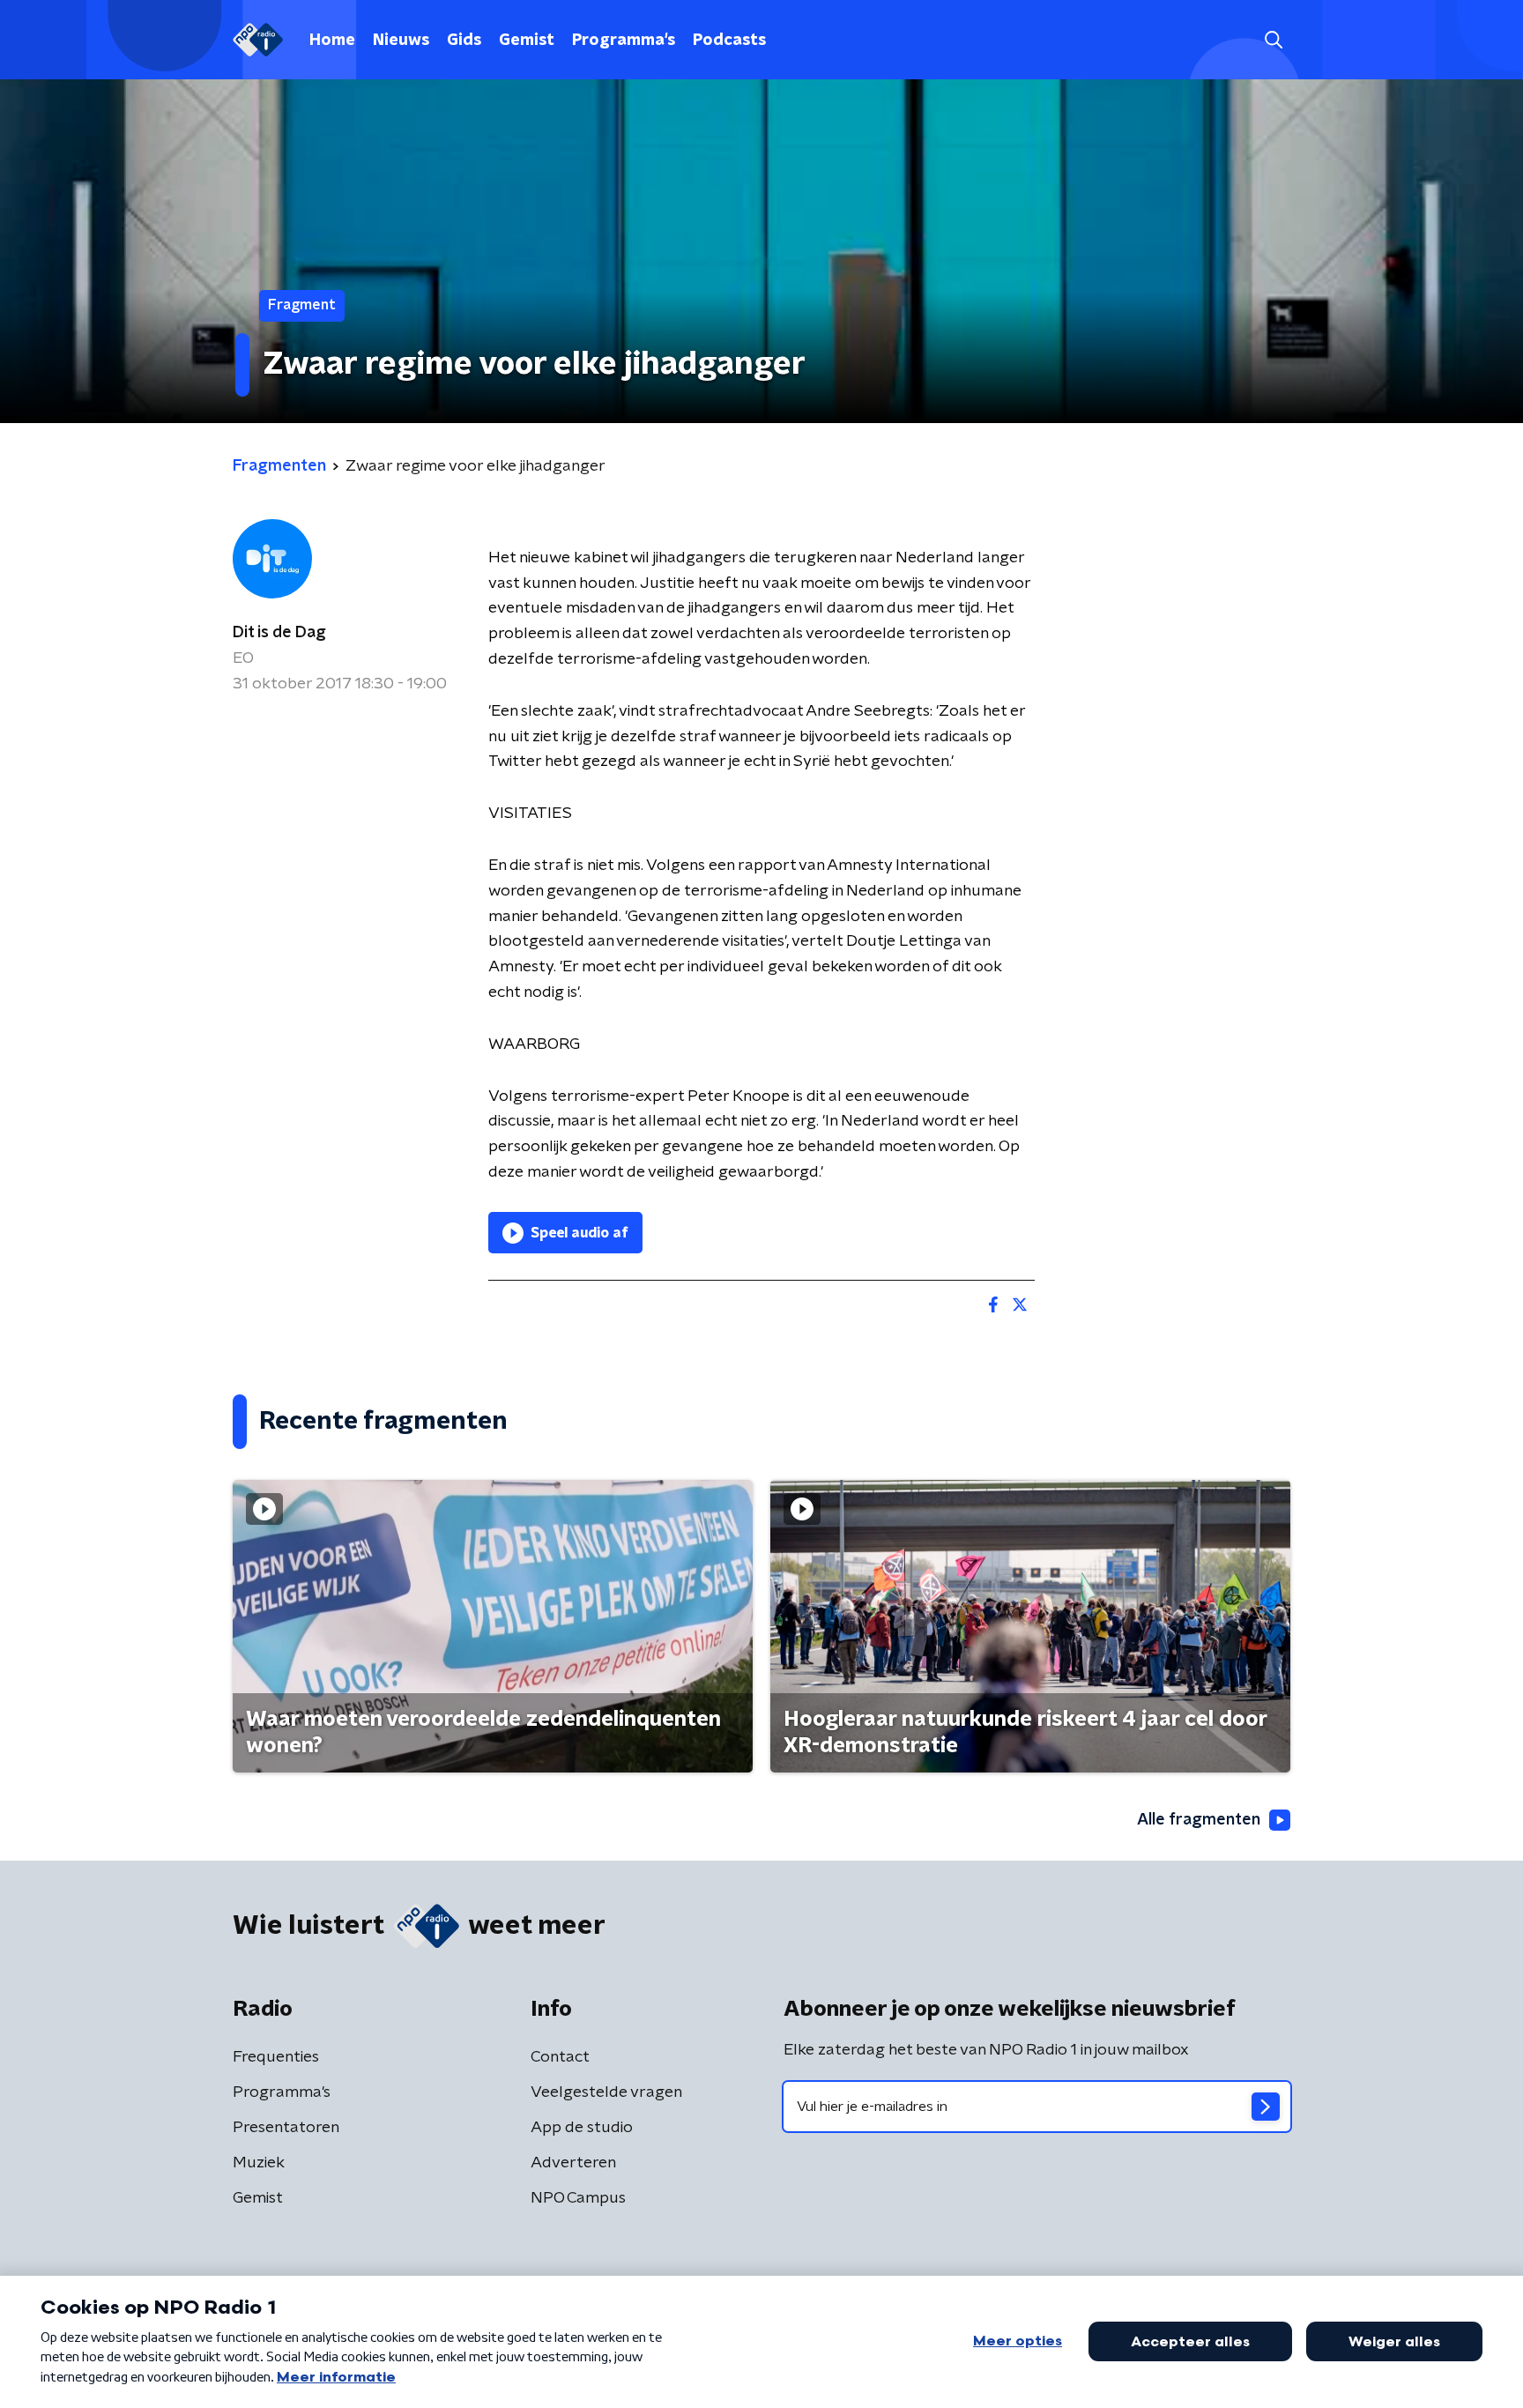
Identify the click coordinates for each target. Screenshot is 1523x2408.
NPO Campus (578, 2198)
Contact (560, 2057)
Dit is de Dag (279, 633)
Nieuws (401, 41)
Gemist (527, 41)
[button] (1273, 40)
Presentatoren (286, 2128)
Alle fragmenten (1199, 1820)
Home (332, 41)
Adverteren (573, 2163)
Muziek (259, 2163)
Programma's (624, 41)
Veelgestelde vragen (606, 2092)
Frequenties (276, 2057)
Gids (464, 41)
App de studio (582, 2128)
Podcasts (729, 41)
